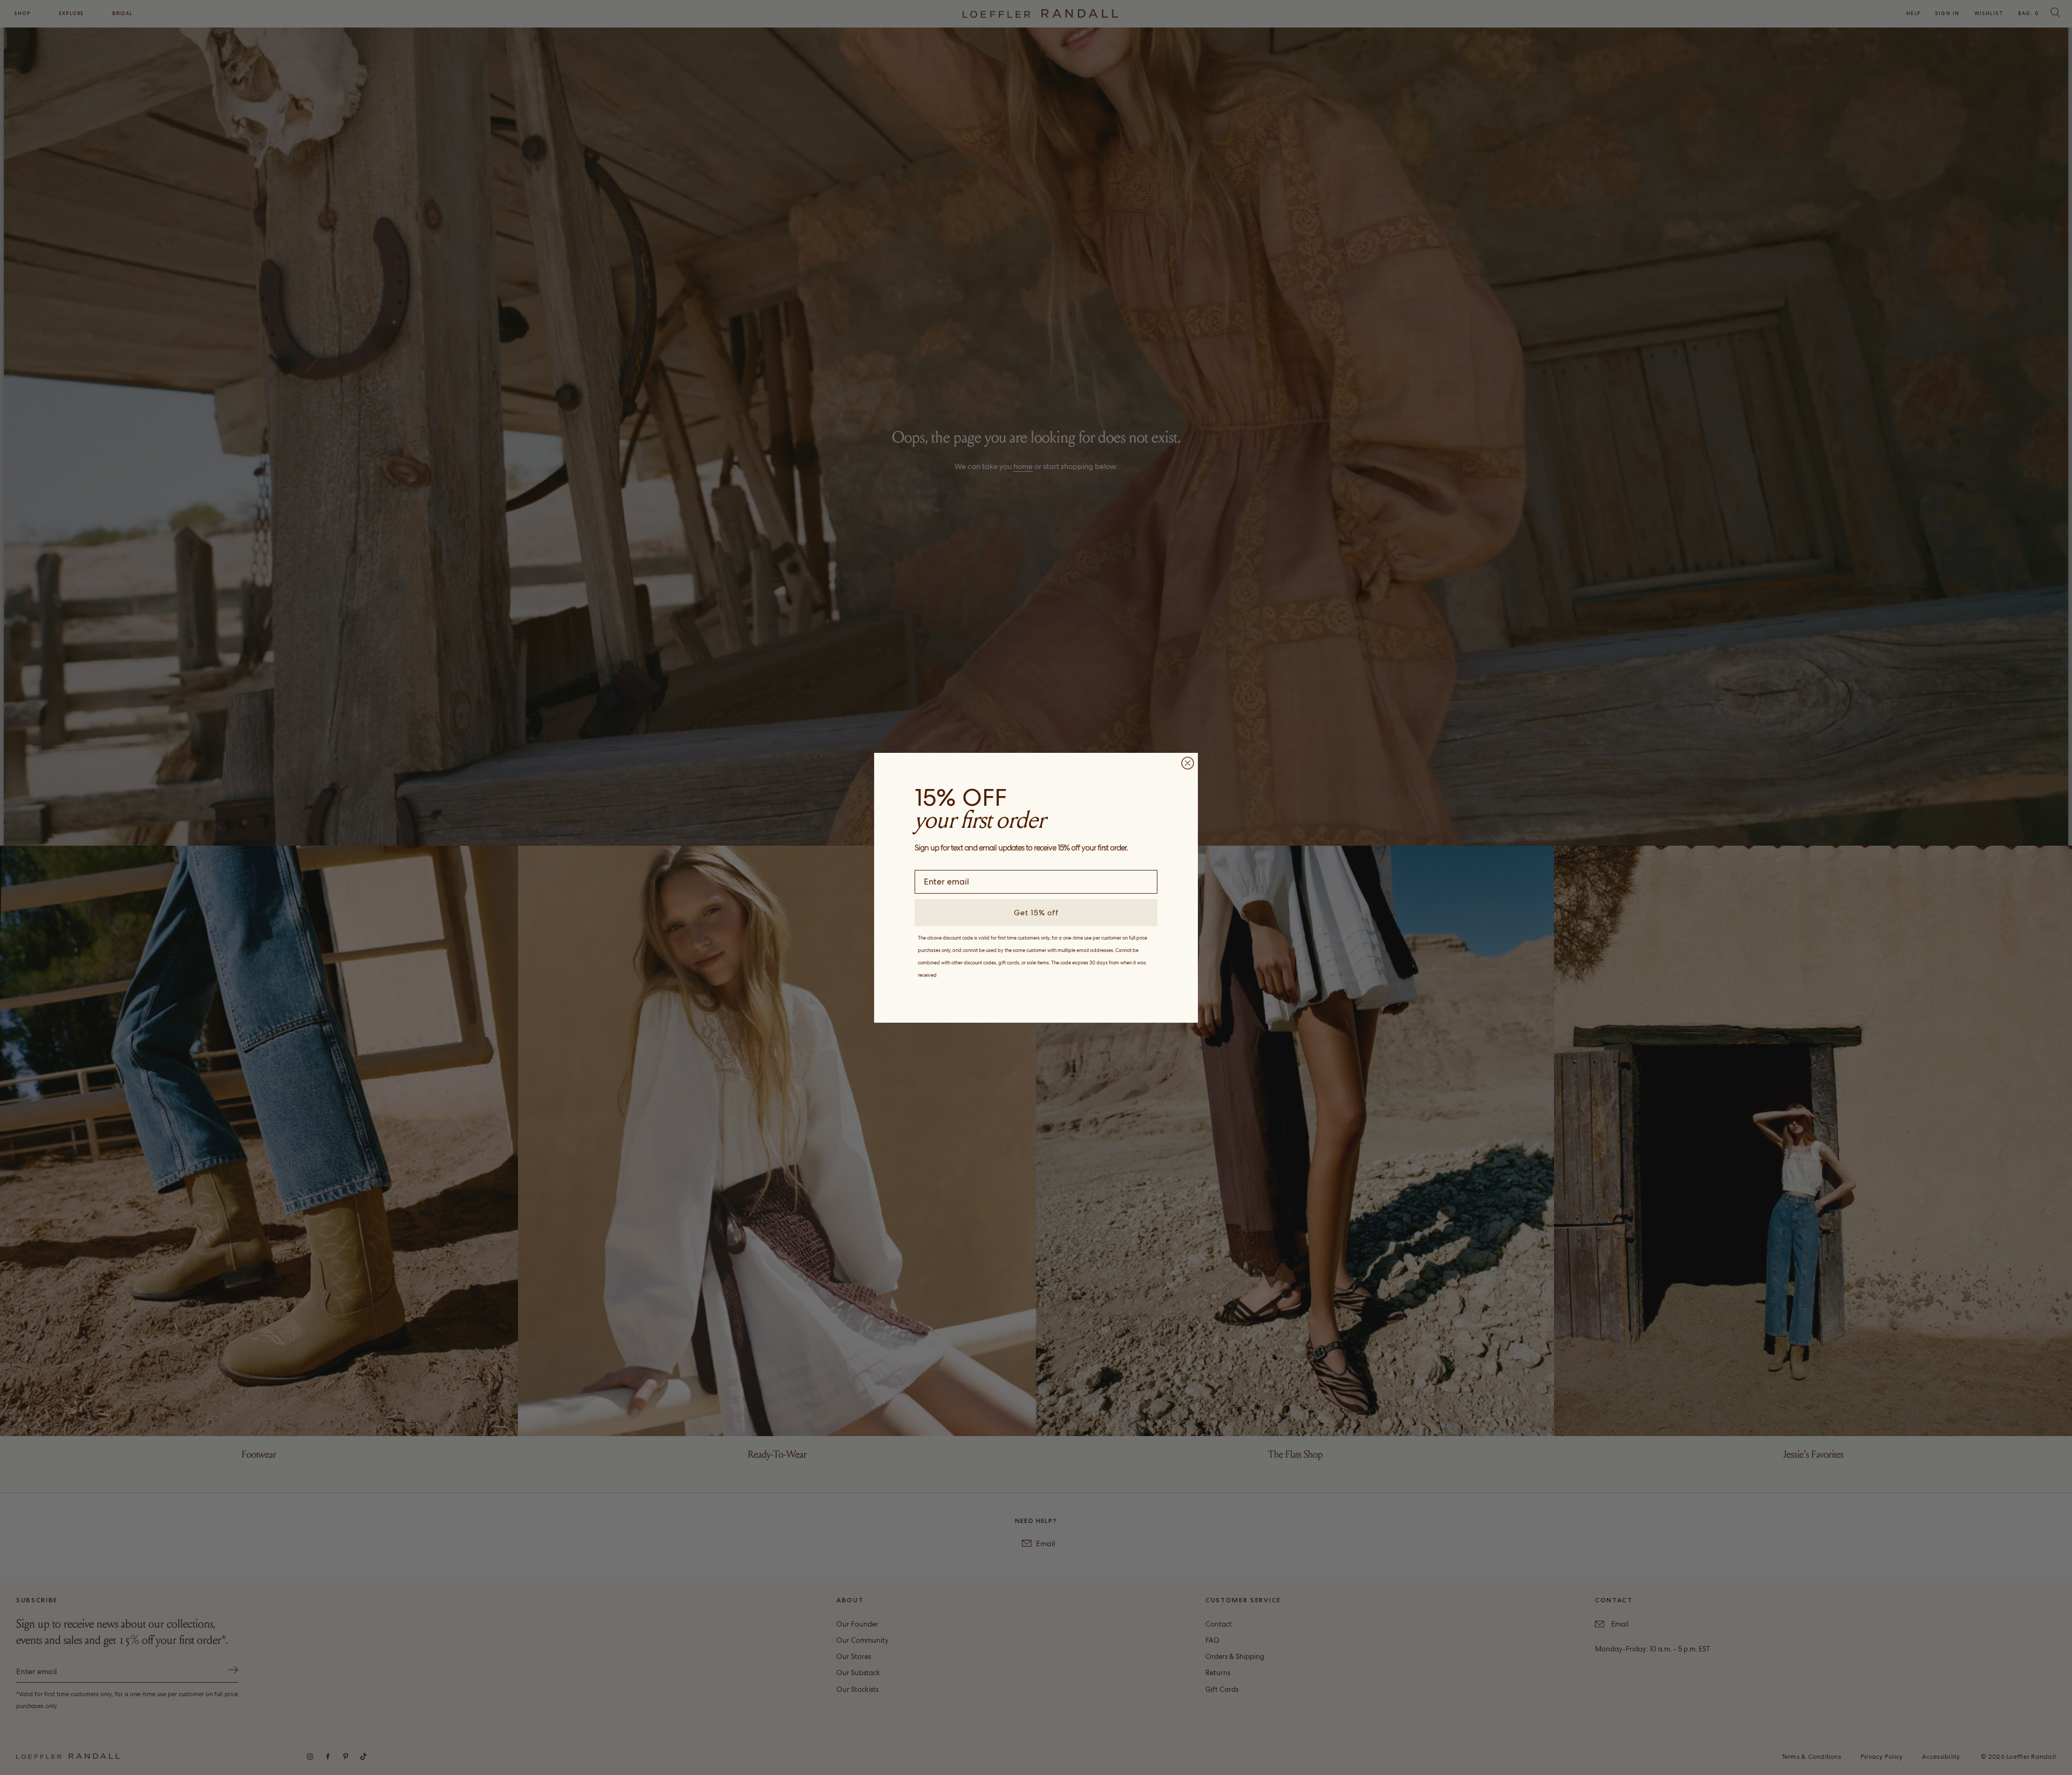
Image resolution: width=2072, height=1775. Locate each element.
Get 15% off (1036, 913)
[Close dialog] (1188, 763)
